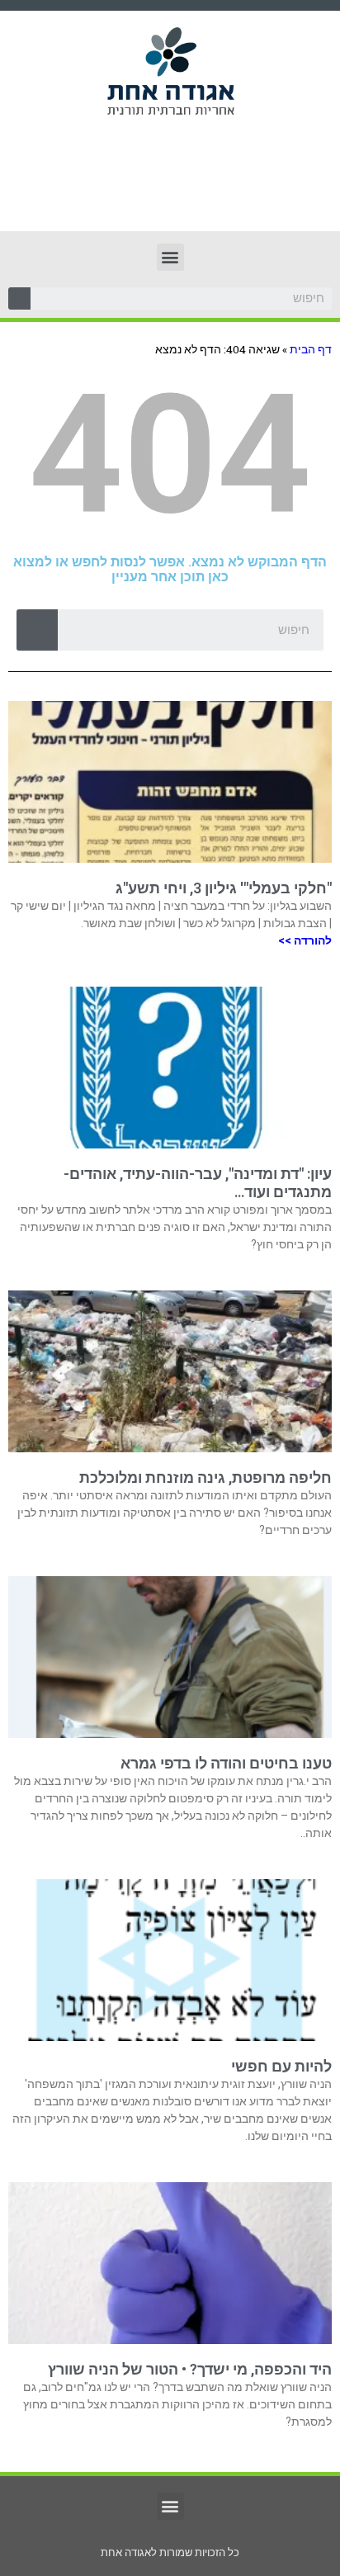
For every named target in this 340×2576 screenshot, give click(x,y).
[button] (170, 257)
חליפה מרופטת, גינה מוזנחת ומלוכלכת (205, 1477)
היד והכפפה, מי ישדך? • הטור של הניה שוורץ (190, 2369)
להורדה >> (305, 940)
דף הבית (311, 349)
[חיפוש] (19, 298)
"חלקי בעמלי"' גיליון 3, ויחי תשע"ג (224, 888)
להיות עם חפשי (281, 2066)
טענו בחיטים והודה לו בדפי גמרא (226, 1763)
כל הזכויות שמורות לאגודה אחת (170, 2552)
